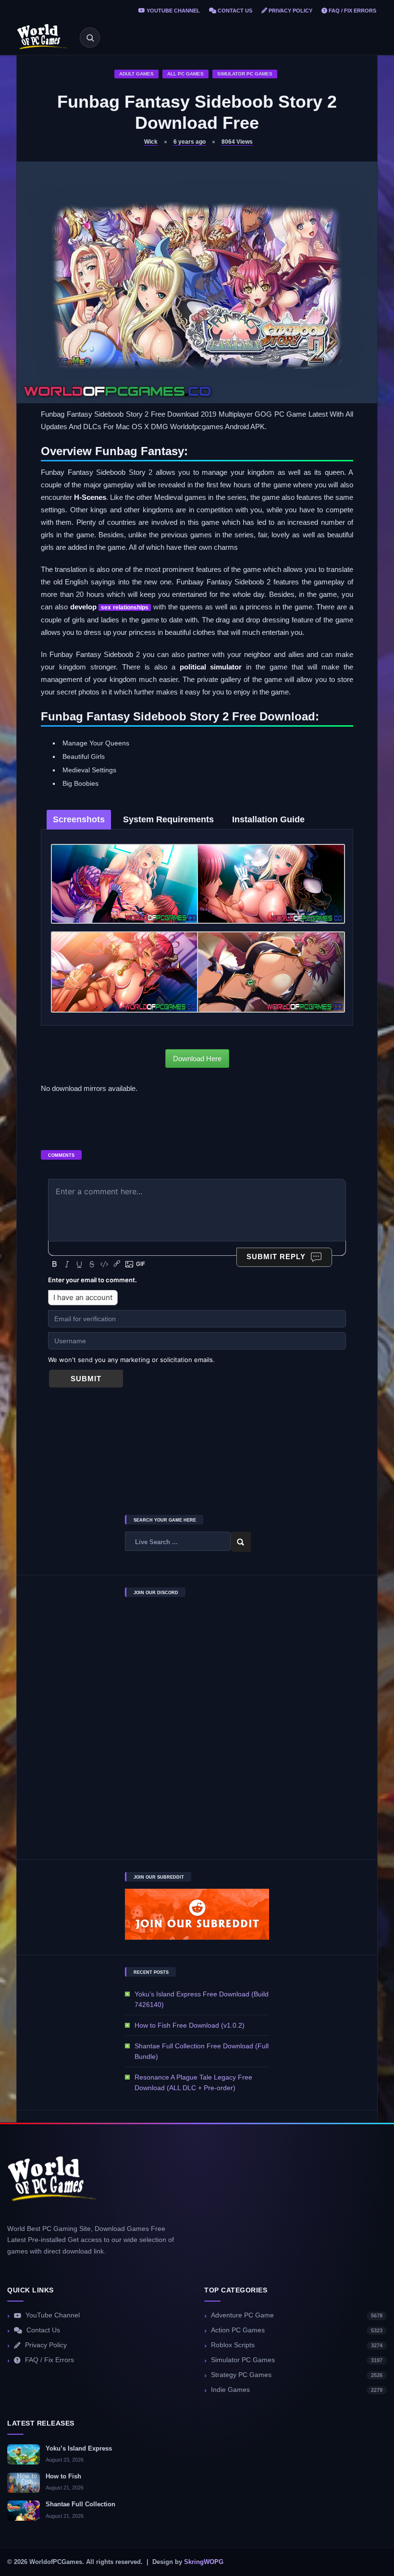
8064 (237, 142)
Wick (151, 142)
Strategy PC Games (297, 2375)
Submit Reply (276, 1257)
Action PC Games (297, 2330)
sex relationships (125, 607)
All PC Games (185, 74)
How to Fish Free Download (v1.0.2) (190, 2025)
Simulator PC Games (245, 74)
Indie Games (297, 2390)
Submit (86, 1379)
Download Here (197, 1059)
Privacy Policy (290, 11)
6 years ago (190, 142)
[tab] (79, 820)
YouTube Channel (172, 11)
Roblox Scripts (297, 2345)
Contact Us (234, 11)
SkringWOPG (204, 2562)
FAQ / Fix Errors (352, 11)
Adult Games (136, 74)
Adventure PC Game (297, 2315)
